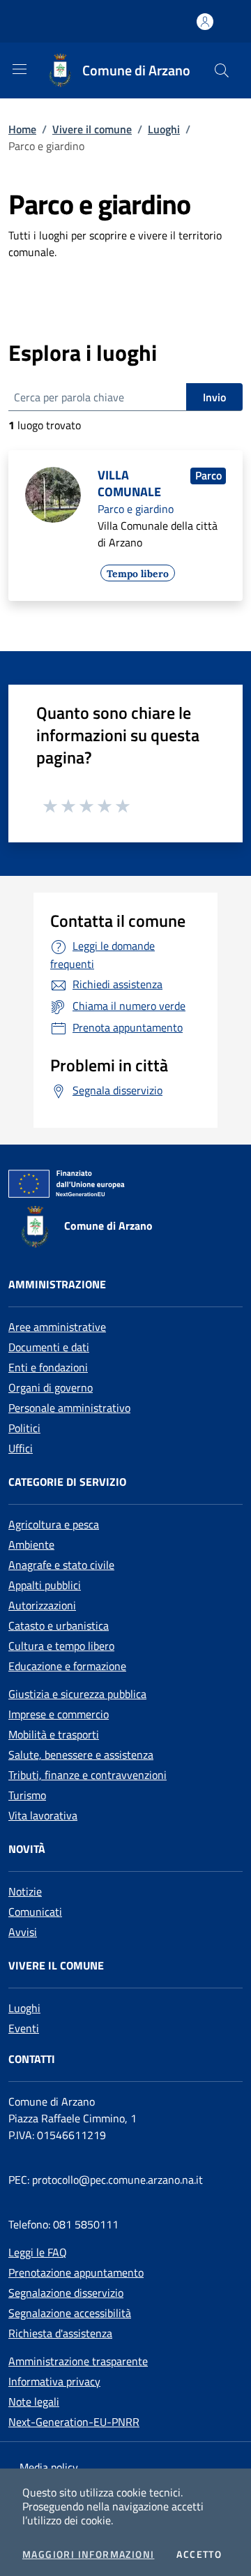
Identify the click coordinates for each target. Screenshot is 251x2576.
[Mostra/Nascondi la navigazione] (20, 69)
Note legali (34, 2402)
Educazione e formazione (67, 1666)
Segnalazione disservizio (66, 2293)
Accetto (199, 2554)
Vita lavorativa (43, 1815)
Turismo (27, 1795)
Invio (214, 397)
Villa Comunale (129, 483)
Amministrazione (57, 1284)
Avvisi (23, 1932)
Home (22, 129)
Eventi (24, 2028)
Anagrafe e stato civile (61, 1565)
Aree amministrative (57, 1327)
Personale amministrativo (69, 1408)
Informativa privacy (54, 2381)
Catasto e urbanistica (59, 1625)
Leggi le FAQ (38, 2252)
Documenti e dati (49, 1347)
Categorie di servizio (67, 1482)
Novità (27, 1849)
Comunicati (35, 1912)
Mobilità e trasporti (54, 1734)
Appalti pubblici (45, 1585)
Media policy (49, 2467)
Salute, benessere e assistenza (81, 1755)
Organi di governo (51, 1387)
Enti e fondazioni (48, 1367)
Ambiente (31, 1544)
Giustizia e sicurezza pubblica (77, 1694)
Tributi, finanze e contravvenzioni (88, 1775)
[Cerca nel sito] (222, 70)
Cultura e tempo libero (61, 1646)
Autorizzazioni (42, 1605)
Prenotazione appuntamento (76, 2272)
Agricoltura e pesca (54, 1524)
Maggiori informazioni (88, 2554)
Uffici (21, 1448)
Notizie (25, 1891)
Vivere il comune (92, 129)
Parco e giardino (136, 509)
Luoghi (164, 129)
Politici (24, 1428)
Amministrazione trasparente (78, 2361)
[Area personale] (205, 22)
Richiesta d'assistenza (60, 2333)
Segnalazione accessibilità (70, 2313)
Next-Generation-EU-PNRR (74, 2422)
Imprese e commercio (59, 1714)
